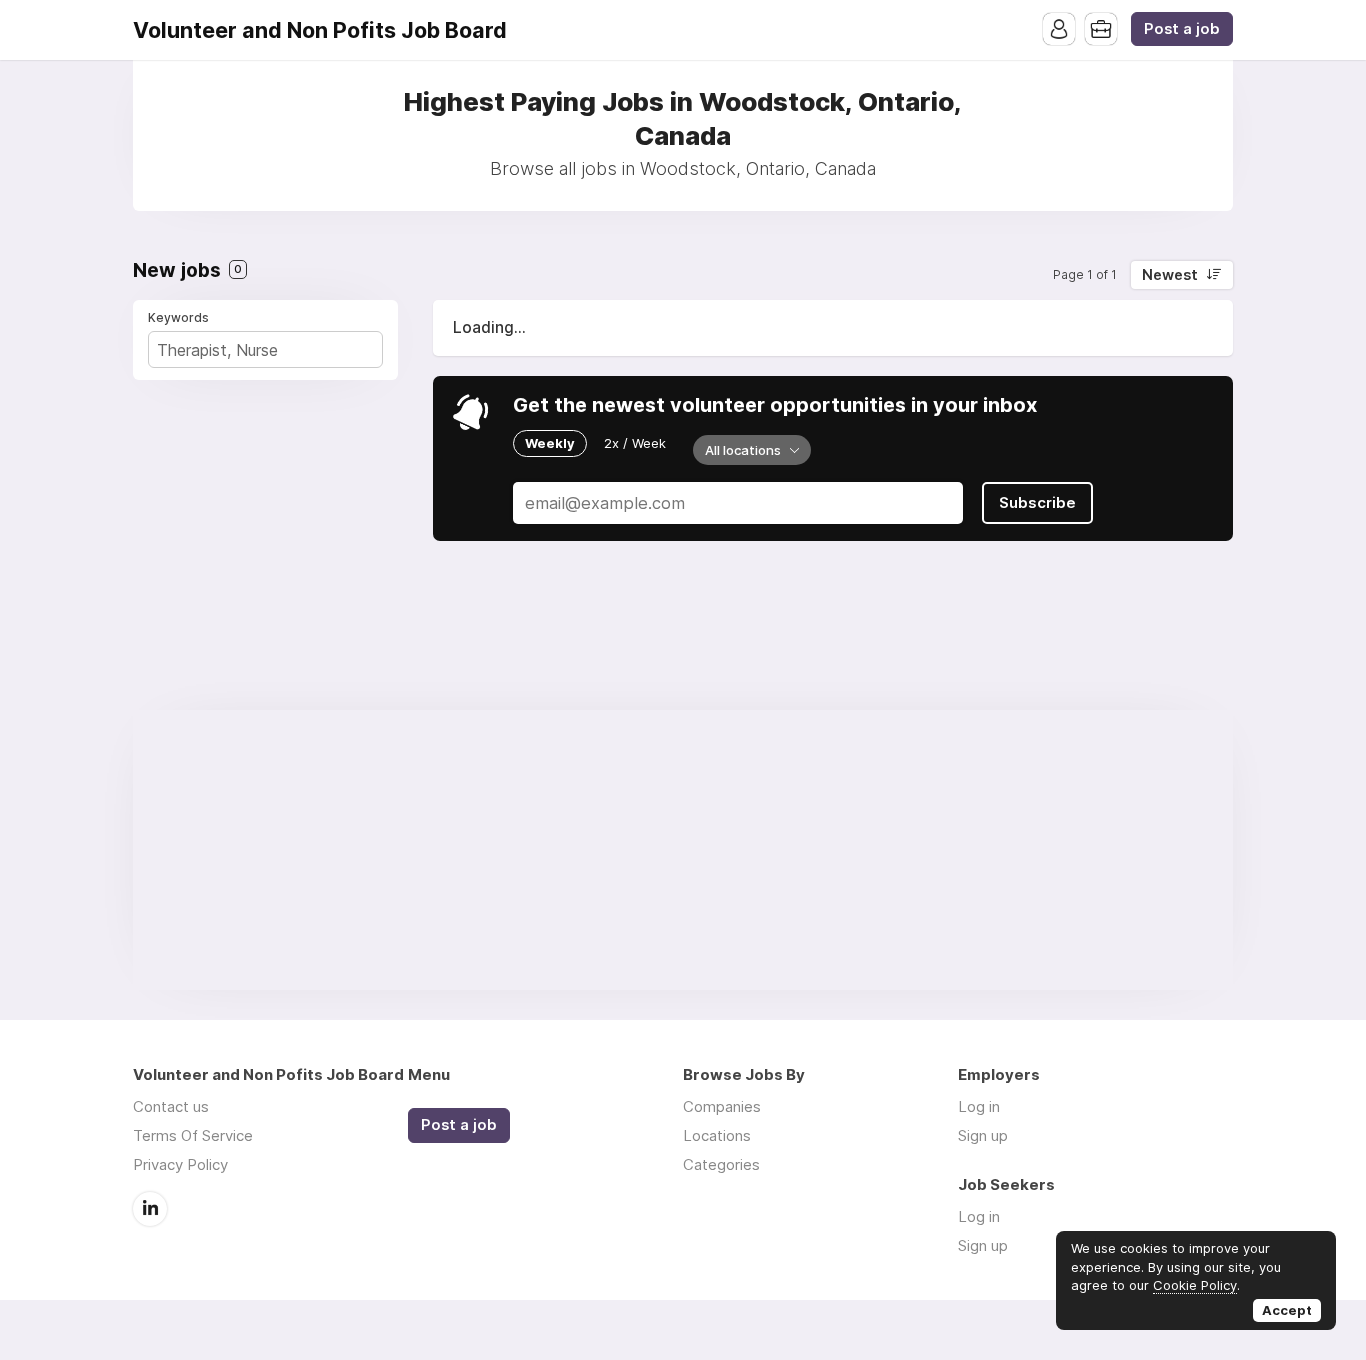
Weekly (550, 443)
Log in (979, 1106)
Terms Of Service (193, 1135)
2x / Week (635, 443)
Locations (717, 1135)
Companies (722, 1106)
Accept (1287, 1310)
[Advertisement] (683, 850)
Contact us (171, 1106)
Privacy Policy (180, 1164)
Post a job (1182, 29)
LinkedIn (150, 1209)
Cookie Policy (1195, 1285)
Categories (721, 1164)
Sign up (983, 1135)
